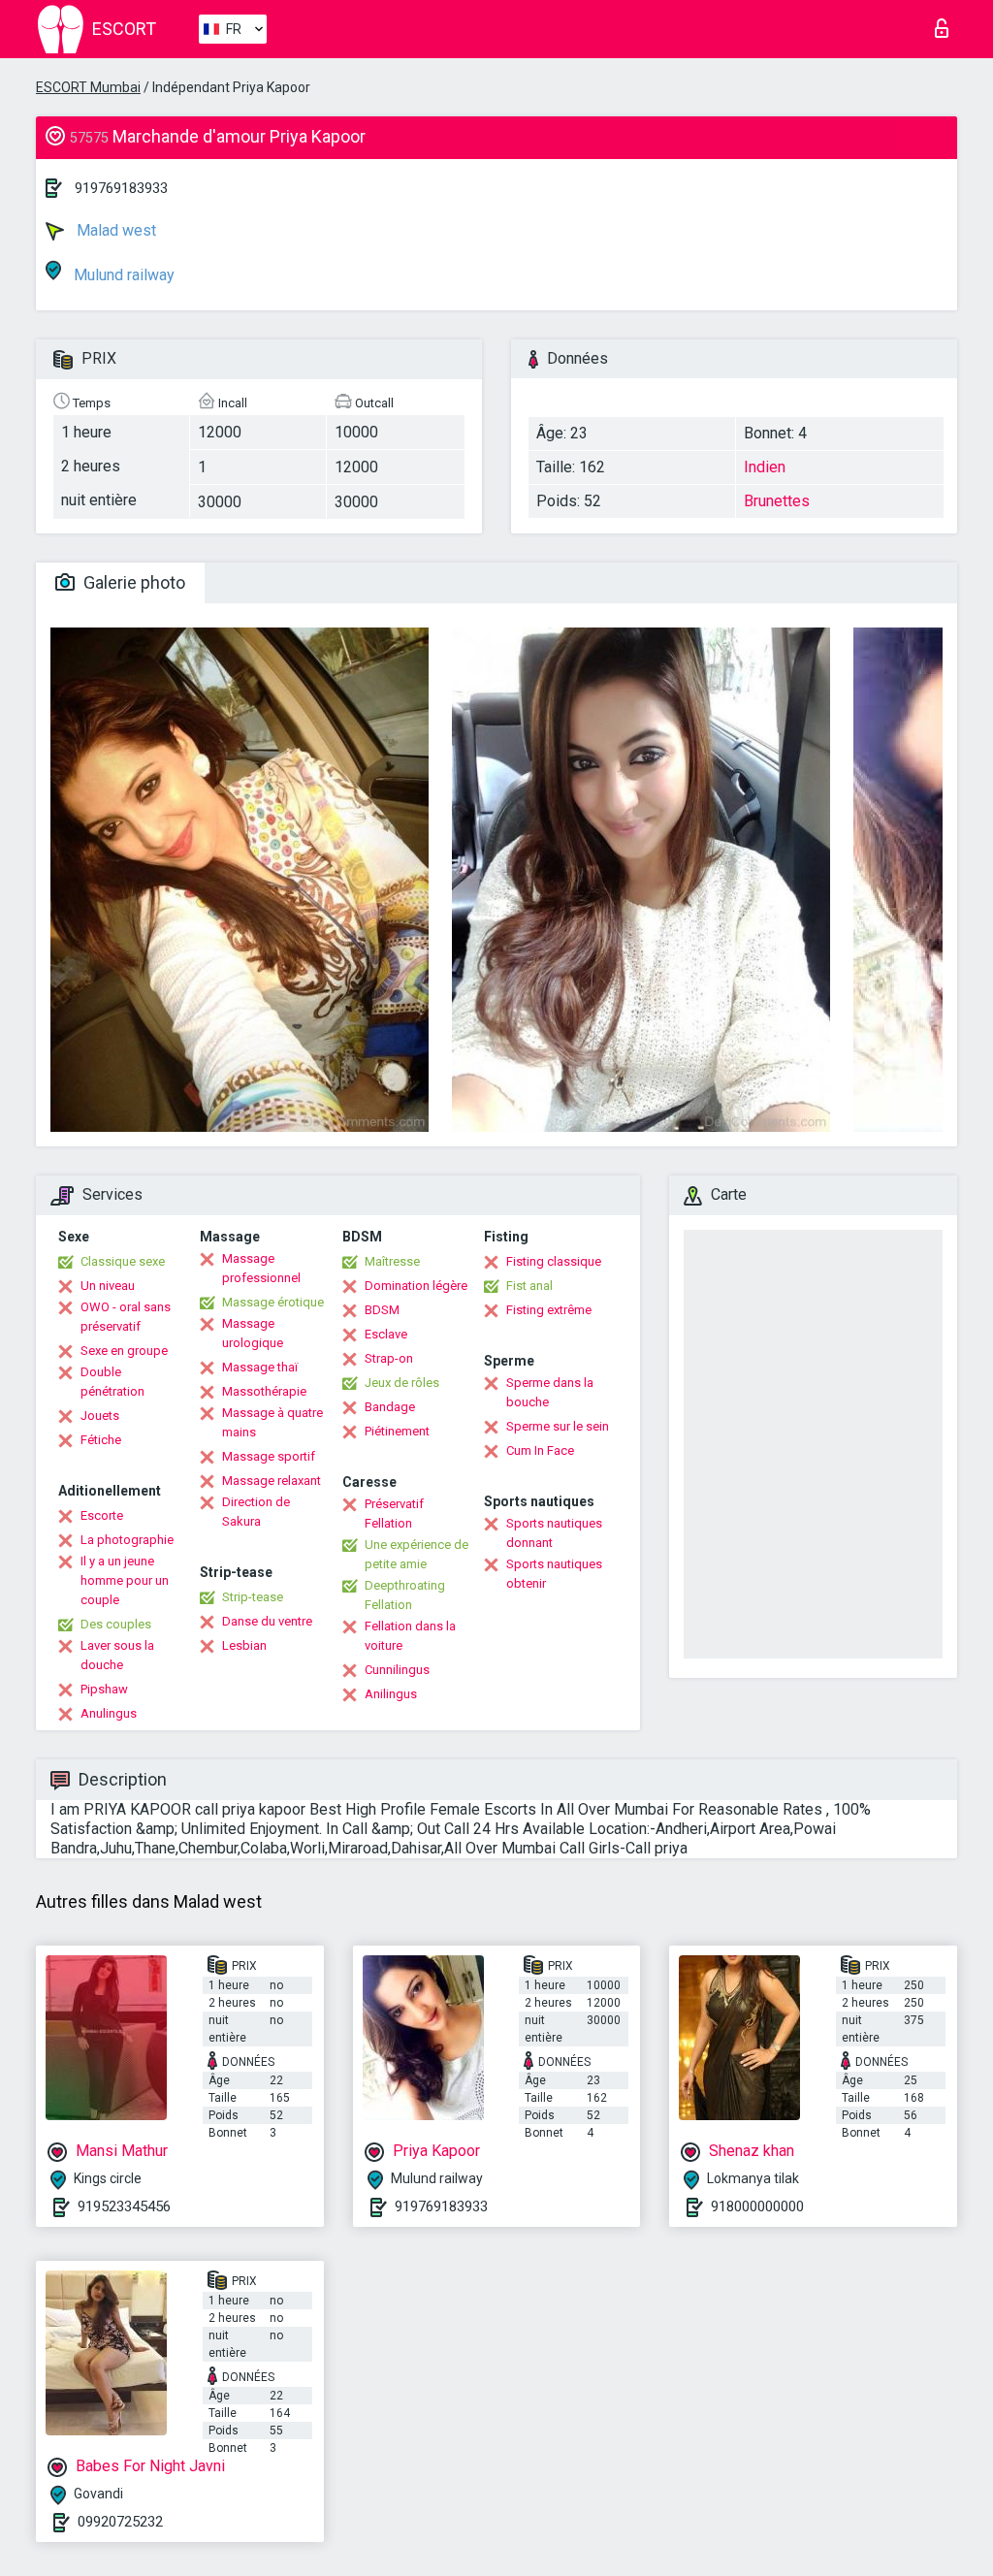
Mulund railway (122, 275)
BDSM (382, 1310)
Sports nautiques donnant (554, 1533)
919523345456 (124, 2206)
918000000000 (757, 2206)
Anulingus (109, 1713)
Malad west (114, 230)
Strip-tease (253, 1597)
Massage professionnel (261, 1268)
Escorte (102, 1515)
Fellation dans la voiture (410, 1636)
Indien (765, 467)
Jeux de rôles (402, 1383)
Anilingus (391, 1694)
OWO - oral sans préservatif (126, 1317)
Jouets (100, 1416)
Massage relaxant (272, 1481)
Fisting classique (554, 1261)
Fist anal (529, 1286)
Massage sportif (269, 1456)
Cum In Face (540, 1450)
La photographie (127, 1540)
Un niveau (108, 1286)
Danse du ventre (267, 1621)
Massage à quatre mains (272, 1422)
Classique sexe (123, 1261)
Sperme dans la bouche (550, 1392)
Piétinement (397, 1431)
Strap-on (389, 1358)
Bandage (390, 1407)
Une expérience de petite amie (416, 1554)
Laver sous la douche (117, 1655)
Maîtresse (392, 1261)
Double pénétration (112, 1382)
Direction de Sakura (256, 1512)
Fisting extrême (549, 1310)
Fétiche (101, 1440)
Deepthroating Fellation (405, 1595)
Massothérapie (264, 1391)
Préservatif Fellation (394, 1513)
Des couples (116, 1624)
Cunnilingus (397, 1670)
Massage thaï (260, 1367)
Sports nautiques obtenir (554, 1574)
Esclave (386, 1334)
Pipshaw (104, 1689)
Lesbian (244, 1645)
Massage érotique (273, 1302)
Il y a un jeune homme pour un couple (125, 1580)
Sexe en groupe (124, 1351)
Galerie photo (132, 582)
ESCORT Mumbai (88, 87)
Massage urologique (253, 1333)
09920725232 (120, 2522)
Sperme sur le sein (558, 1426)
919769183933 (121, 188)
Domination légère (416, 1286)
